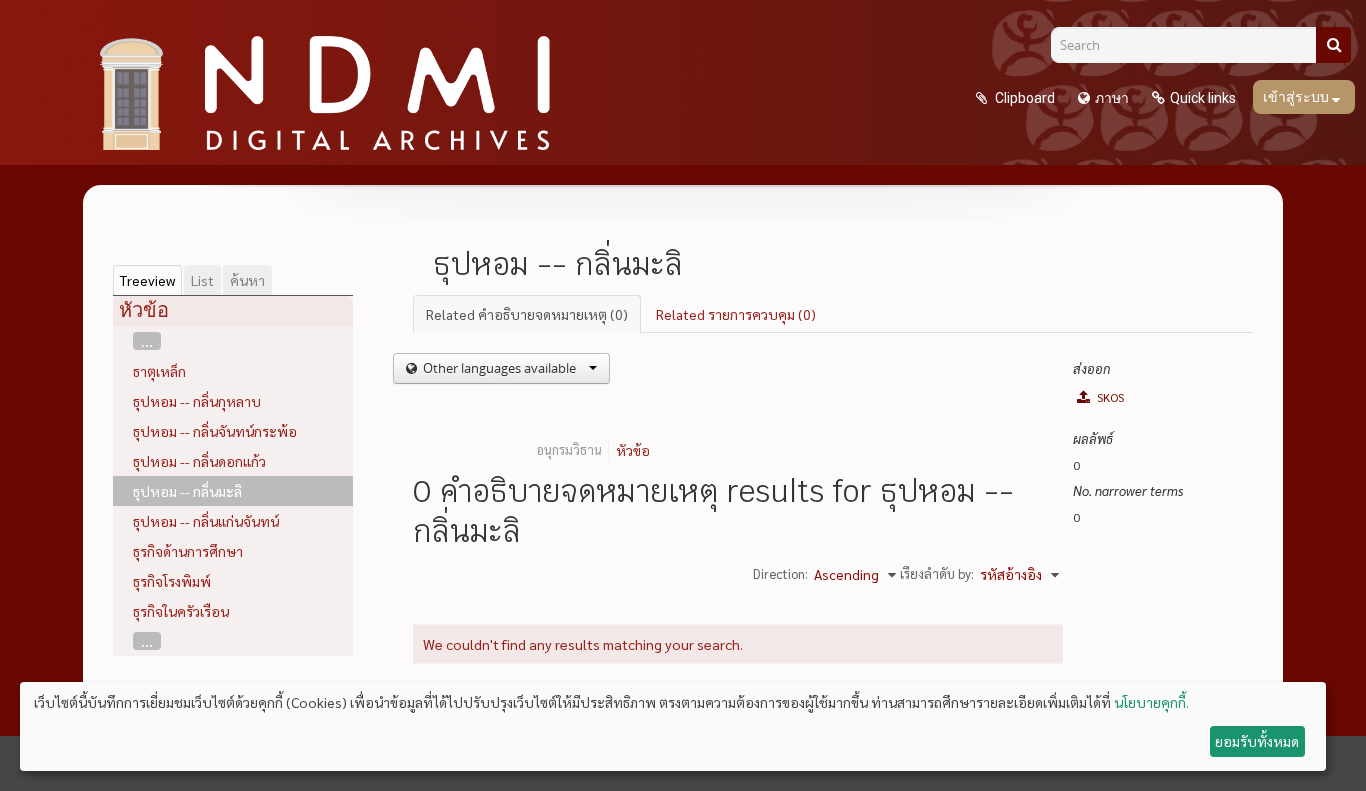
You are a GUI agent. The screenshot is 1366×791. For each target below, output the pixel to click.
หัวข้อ (633, 450)
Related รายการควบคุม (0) (736, 314)
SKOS (1109, 397)
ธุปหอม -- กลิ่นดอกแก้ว (199, 461)
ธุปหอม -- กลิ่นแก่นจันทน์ (206, 521)
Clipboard (1023, 98)
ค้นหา (247, 280)
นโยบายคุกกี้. (1151, 702)
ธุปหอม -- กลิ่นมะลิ (187, 491)
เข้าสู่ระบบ (1297, 97)
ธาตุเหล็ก (159, 371)
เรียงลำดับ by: (937, 573)
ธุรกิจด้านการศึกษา (188, 551)
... (147, 341)
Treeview (147, 280)
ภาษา (1112, 98)
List (202, 280)
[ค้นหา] (1333, 45)
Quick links (1203, 98)
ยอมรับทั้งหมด (1257, 741)
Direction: (780, 573)
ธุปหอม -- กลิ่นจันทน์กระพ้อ (215, 431)
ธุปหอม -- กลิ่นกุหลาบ (197, 401)
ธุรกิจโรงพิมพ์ (172, 581)
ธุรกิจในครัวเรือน (181, 611)
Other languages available (499, 368)
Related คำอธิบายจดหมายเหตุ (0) (527, 314)
